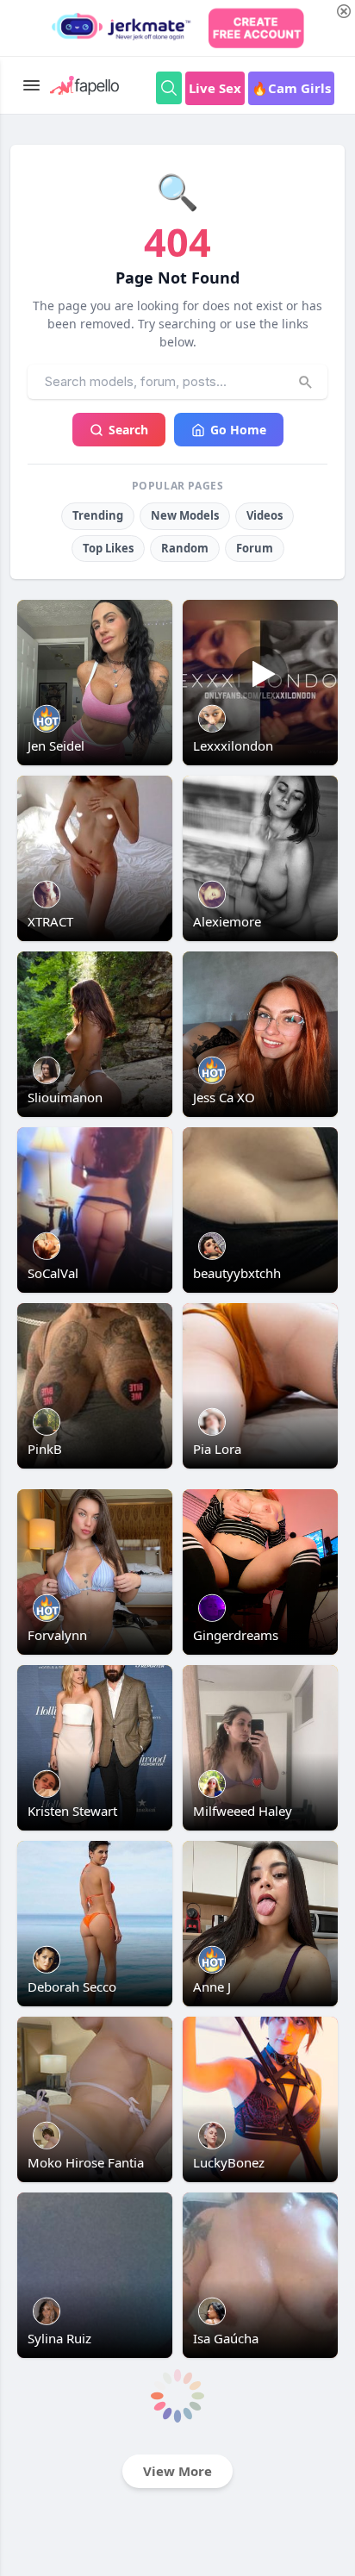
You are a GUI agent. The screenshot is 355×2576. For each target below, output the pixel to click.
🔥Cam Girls (291, 88)
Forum (255, 548)
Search (128, 430)
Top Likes (108, 548)
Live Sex (215, 88)
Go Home (238, 430)
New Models (185, 515)
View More (177, 2471)
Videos (265, 515)
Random (185, 548)
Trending (98, 515)
